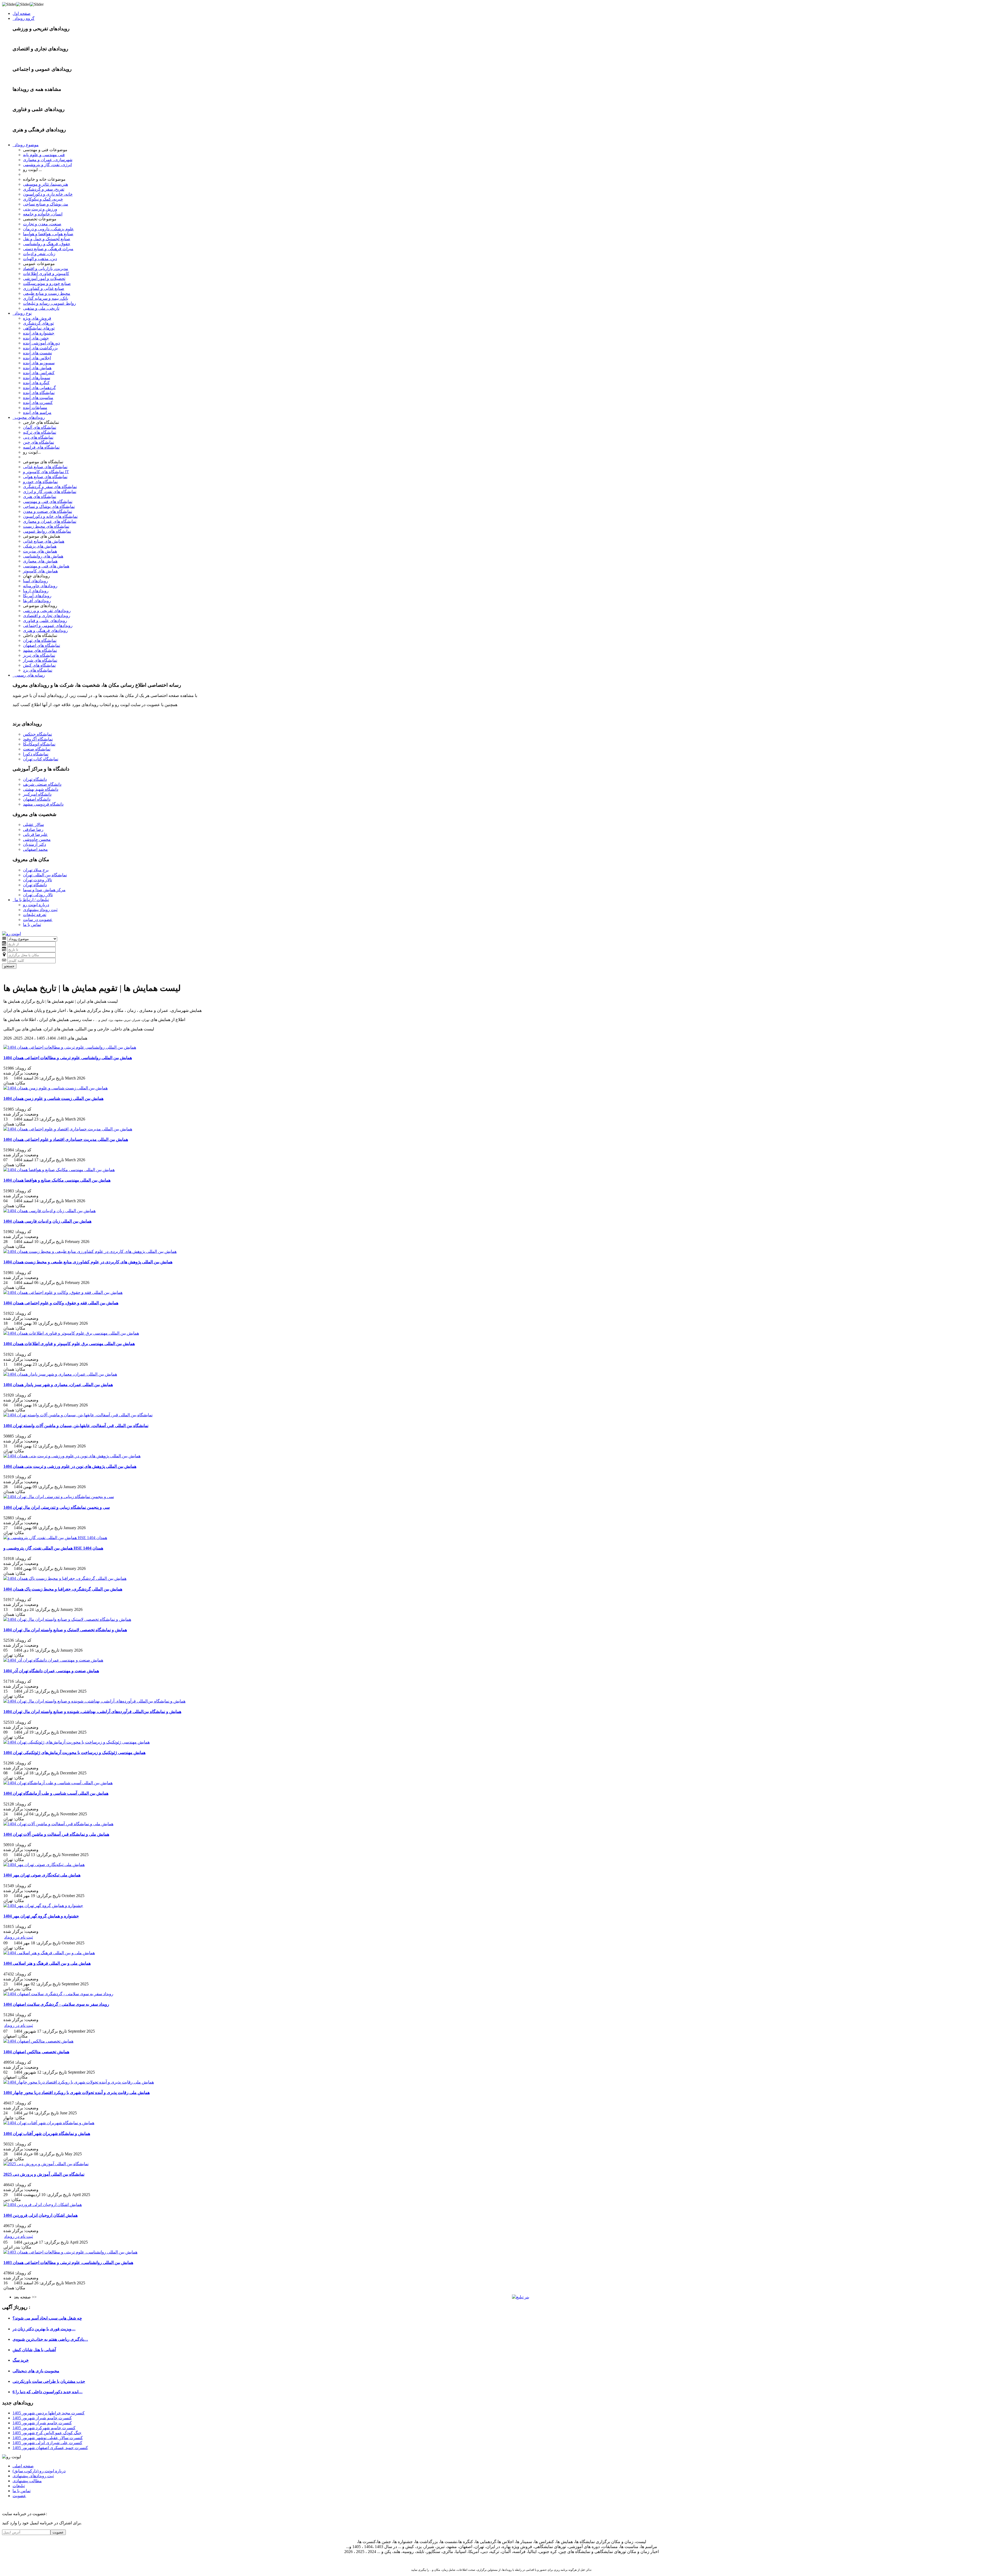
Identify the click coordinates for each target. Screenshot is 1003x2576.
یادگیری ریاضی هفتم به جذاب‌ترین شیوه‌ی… (50, 2339)
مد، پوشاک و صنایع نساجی (46, 204)
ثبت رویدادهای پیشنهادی (33, 2476)
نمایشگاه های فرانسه (41, 447)
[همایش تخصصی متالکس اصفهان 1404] (38, 2041)
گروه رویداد (24, 18)
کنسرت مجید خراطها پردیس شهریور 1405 (49, 2413)
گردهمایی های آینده (39, 388)
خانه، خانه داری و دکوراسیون (48, 194)
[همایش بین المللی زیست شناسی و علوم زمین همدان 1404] (56, 1088)
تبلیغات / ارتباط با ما (31, 900)
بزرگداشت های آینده (40, 348)
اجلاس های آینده (37, 358)
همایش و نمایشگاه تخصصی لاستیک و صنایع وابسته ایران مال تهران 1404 (65, 1630)
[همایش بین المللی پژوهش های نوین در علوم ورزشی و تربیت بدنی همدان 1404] (72, 1456)
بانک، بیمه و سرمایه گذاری (46, 298)
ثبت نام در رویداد (19, 1937)
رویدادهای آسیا (36, 581)
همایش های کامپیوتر (40, 571)
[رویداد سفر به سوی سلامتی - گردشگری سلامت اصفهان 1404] (58, 1994)
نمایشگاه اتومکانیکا (39, 744)
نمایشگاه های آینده (39, 393)
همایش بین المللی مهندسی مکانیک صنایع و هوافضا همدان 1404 (57, 1180)
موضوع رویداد (26, 145)
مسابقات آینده (35, 407)
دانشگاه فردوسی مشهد (43, 804)
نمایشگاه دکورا (36, 754)
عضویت (19, 2496)
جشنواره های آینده (39, 333)
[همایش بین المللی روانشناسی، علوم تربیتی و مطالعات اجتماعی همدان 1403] (70, 2252)
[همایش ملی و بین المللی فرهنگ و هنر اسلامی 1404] (49, 1953)
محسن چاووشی (37, 839)
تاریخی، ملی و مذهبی (41, 308)
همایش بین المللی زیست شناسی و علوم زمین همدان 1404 (53, 1098)
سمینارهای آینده (37, 378)
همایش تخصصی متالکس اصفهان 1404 (36, 2052)
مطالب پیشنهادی (27, 2481)
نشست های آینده (37, 353)
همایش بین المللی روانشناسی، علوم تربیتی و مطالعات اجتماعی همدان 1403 (68, 2263)
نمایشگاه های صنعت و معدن (48, 511)
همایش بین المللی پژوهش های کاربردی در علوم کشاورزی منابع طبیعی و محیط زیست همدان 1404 (88, 1262)
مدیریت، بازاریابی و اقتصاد (46, 269)
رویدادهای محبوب (29, 417)
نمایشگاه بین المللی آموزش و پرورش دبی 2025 (44, 2174)
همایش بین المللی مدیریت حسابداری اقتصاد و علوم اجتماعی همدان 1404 (66, 1139)
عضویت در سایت (38, 920)
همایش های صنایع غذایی (44, 541)
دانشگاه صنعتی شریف (42, 784)
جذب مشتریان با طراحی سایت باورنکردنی (49, 2381)
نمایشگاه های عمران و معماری (50, 521)
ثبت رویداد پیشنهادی (40, 910)
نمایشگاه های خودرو (40, 482)
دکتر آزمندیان (34, 844)
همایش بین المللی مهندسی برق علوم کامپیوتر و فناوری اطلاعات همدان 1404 (69, 1344)
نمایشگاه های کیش (39, 665)
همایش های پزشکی (40, 546)
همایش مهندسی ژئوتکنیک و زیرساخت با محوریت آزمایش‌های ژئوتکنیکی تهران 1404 (74, 1753)
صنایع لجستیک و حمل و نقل (47, 239)
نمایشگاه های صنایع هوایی (45, 477)
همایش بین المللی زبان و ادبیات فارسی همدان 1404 (47, 1221)
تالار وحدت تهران (37, 880)
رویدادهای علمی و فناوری (45, 621)
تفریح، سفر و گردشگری (44, 189)
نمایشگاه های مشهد (40, 650)
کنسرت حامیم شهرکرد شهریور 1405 (44, 2428)
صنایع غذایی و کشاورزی (44, 288)
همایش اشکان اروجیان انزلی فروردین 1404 (40, 2215)
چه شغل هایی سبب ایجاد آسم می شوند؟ (47, 2318)
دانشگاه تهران (35, 779)
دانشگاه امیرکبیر (37, 794)
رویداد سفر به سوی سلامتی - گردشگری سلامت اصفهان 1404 (56, 2004)
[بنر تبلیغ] (521, 2297)
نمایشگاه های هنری (40, 497)
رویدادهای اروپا (36, 591)
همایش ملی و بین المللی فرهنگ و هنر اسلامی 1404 (47, 1963)
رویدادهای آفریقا (37, 601)
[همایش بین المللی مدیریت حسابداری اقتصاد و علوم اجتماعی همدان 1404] (68, 1129)
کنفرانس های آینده (39, 373)
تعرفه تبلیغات (35, 915)
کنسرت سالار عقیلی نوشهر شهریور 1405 (48, 2438)
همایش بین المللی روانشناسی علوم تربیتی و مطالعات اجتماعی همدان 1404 (68, 1058)
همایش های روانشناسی (43, 556)
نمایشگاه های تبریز (39, 655)
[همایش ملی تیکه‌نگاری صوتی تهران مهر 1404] (44, 1865)
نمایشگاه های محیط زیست (46, 526)
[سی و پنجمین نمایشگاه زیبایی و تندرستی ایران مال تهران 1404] (59, 1497)
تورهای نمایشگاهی (39, 328)
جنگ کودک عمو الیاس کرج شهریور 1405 (47, 2433)
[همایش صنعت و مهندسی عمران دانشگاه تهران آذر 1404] (53, 1660)
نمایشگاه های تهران (40, 640)
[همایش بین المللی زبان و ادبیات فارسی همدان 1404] (49, 1211)
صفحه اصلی (23, 2466)
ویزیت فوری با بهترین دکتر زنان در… (44, 2329)
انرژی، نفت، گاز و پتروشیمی (47, 165)
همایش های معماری (40, 561)
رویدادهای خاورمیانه (40, 586)
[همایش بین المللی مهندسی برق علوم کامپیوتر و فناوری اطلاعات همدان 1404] (71, 1333)
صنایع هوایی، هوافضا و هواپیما (48, 234)
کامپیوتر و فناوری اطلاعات (46, 274)
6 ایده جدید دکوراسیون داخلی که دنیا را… (48, 2392)
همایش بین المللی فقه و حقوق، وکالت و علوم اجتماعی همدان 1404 (61, 1303)
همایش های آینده (37, 368)
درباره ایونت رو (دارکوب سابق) (39, 2471)
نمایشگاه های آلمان (40, 427)
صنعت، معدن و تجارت (42, 224)
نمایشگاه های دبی (38, 437)
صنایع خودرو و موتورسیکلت (47, 283)
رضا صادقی (33, 829)
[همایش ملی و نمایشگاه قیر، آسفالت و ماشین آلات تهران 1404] (58, 1824)
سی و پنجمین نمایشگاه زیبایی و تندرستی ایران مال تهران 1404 (57, 1507)
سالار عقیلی (33, 825)
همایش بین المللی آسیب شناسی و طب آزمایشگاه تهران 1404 (56, 1793)
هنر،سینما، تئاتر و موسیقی (45, 184)
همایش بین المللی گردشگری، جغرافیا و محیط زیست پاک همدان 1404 (63, 1589)
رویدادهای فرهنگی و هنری (45, 630)
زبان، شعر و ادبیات (39, 254)
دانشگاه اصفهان (37, 799)
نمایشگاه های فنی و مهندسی (48, 501)
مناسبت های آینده (38, 398)
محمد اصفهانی (35, 849)
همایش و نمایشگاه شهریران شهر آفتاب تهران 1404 (47, 2134)
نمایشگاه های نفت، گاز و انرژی (50, 492)
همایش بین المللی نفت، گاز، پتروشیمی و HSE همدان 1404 (53, 1548)
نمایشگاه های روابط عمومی (47, 531)
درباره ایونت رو (36, 905)
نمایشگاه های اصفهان (42, 645)
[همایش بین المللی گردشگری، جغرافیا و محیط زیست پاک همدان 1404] (65, 1578)
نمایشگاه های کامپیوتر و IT (46, 472)
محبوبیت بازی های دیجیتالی (36, 2371)
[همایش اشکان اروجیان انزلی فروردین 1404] (43, 2205)
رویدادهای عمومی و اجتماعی (48, 626)
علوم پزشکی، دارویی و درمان (48, 229)
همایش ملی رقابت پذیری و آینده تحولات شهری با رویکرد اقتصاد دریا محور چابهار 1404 (77, 2093)
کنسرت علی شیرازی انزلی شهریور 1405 (47, 2443)
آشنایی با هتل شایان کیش (34, 2350)
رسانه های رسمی (29, 675)
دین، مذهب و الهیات (40, 259)
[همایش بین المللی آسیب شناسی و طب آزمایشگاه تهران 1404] (58, 1783)
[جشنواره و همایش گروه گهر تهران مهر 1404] (43, 1906)
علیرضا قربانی (35, 834)
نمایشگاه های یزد (38, 670)
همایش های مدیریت (40, 551)
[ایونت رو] (11, 934)
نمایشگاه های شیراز (40, 660)
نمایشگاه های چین (39, 442)
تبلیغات (19, 2486)
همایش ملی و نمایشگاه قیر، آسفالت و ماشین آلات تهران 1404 (56, 1834)
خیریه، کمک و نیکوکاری (43, 199)
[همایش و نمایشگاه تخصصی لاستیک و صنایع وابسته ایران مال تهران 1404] (67, 1619)
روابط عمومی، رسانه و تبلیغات (49, 303)
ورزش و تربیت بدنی (40, 209)
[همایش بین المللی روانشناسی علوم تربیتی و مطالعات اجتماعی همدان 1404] (70, 1047)
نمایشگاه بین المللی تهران (45, 875)
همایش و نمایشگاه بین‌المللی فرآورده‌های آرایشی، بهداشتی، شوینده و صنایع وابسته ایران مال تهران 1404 (92, 1712)
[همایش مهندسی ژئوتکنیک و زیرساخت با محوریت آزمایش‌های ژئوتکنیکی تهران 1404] (77, 1742)
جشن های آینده (36, 338)
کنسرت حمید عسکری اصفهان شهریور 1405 (50, 2448)
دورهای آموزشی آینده (41, 343)
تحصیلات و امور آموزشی (44, 278)
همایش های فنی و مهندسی (46, 566)
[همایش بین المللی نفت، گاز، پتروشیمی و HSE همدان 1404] (55, 1538)
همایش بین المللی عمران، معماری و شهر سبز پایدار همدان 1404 (58, 1385)
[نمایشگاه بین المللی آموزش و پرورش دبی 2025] (46, 2164)
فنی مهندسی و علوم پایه (44, 155)
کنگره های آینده (36, 383)
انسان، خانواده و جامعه (43, 214)
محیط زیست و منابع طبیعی (47, 293)
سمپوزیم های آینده (39, 363)
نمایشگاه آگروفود (38, 739)
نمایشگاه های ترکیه (40, 432)
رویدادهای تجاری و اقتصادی (47, 616)
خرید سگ (21, 2360)
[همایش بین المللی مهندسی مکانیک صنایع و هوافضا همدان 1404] (59, 1170)
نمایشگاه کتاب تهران (41, 759)
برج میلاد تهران (36, 870)
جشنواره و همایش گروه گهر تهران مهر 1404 (41, 1916)
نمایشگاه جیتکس (37, 734)
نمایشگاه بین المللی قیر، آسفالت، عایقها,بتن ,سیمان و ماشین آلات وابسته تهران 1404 (76, 1426)
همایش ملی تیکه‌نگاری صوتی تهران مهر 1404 (42, 1875)
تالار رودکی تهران (38, 895)
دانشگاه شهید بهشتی (41, 789)
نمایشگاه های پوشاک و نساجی (49, 506)
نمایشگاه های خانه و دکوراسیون (50, 516)
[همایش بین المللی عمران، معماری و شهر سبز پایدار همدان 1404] (60, 1374)
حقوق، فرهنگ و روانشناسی (47, 244)
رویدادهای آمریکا (37, 596)
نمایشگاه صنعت (37, 749)
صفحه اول (22, 13)
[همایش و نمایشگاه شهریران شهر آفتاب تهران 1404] (49, 2123)
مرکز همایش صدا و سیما (44, 890)
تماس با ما (32, 925)
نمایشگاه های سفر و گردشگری (50, 487)
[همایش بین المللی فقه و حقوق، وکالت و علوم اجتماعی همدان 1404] (63, 1292)
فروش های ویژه (37, 318)
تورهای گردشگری (38, 323)
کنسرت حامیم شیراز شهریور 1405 (42, 2418)
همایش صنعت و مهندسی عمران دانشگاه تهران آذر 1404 (51, 1671)
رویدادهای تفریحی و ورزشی (47, 611)
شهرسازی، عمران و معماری (48, 160)
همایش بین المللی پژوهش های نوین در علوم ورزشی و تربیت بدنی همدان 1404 (70, 1466)
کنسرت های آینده (38, 403)
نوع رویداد (22, 313)
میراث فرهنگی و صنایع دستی (48, 249)
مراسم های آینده (37, 412)
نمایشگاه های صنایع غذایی (45, 467)
